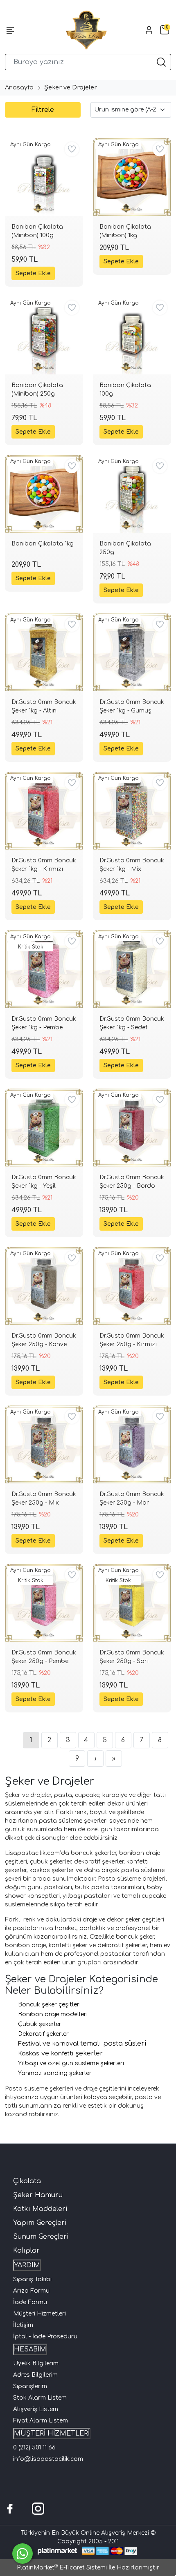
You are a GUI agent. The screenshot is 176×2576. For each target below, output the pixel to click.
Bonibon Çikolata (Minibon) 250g (37, 390)
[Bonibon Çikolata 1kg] (44, 494)
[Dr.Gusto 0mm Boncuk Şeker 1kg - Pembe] (44, 969)
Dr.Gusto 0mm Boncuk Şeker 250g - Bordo (132, 1182)
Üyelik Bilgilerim (36, 2363)
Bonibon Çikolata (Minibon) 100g (37, 231)
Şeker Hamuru (38, 2195)
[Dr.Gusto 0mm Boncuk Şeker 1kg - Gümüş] (132, 652)
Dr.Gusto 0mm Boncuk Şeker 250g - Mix (44, 1498)
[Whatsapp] (23, 2554)
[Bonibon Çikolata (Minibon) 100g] (44, 177)
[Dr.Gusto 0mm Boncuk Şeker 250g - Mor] (132, 1444)
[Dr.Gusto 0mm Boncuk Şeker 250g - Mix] (44, 1444)
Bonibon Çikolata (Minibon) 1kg (125, 231)
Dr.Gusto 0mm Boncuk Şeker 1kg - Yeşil (44, 1182)
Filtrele (43, 110)
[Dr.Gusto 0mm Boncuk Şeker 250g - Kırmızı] (132, 1286)
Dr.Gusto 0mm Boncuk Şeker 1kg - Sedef (132, 1023)
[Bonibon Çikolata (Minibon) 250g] (44, 335)
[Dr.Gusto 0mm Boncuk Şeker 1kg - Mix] (132, 811)
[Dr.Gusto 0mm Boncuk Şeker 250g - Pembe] (44, 1603)
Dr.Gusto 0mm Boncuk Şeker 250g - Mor (132, 1498)
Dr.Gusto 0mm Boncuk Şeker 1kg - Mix (132, 865)
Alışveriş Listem (36, 2409)
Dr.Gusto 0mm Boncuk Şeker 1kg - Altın (44, 706)
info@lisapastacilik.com (48, 2459)
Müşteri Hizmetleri (39, 2314)
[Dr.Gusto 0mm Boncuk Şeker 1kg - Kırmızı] (44, 811)
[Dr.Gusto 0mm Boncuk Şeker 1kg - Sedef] (132, 969)
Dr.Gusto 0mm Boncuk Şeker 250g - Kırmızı (132, 1340)
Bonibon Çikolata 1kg (43, 544)
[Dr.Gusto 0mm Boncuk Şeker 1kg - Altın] (44, 652)
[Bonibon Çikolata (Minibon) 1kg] (132, 177)
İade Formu (30, 2302)
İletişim (23, 2325)
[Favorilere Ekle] (72, 149)
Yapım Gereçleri (40, 2223)
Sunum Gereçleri (41, 2237)
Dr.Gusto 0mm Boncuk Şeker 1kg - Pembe (44, 1023)
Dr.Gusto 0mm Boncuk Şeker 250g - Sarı (132, 1657)
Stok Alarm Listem (40, 2398)
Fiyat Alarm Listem (41, 2421)
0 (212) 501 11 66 (34, 2448)
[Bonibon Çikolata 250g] (132, 494)
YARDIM (27, 2265)
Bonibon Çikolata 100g (125, 390)
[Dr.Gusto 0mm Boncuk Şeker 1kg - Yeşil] (44, 1128)
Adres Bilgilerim (35, 2375)
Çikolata (27, 2181)
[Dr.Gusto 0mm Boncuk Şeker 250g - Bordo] (132, 1128)
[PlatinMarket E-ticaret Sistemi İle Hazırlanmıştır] (58, 2551)
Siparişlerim (30, 2386)
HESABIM (30, 2349)
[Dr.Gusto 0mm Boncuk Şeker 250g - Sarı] (132, 1603)
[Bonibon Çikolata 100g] (132, 335)
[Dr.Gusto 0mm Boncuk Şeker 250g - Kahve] (44, 1286)
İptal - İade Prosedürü (45, 2337)
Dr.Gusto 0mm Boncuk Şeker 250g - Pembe (44, 1657)
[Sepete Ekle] (33, 273)
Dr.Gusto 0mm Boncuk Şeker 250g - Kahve (44, 1340)
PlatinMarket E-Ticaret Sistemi (62, 2568)
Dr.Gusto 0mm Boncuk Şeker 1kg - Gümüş (132, 706)
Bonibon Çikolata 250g (125, 548)
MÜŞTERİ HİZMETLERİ (52, 2434)
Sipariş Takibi (32, 2279)
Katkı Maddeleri (40, 2209)
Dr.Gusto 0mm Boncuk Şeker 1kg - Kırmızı (44, 865)
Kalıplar (26, 2251)
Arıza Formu (31, 2291)
